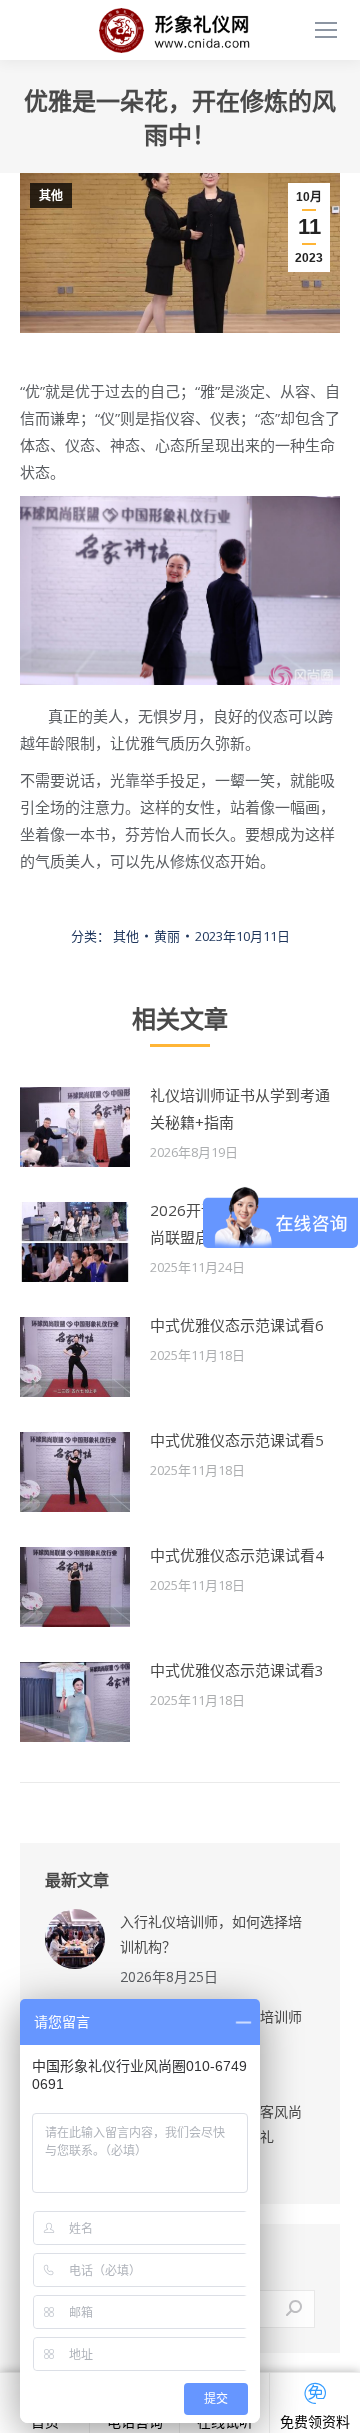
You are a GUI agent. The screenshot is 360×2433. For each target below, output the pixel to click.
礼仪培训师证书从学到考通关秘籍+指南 (240, 1108)
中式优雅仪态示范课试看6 (237, 1325)
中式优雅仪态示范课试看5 (237, 1440)
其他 (51, 196)
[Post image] (75, 1127)
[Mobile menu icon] (326, 30)
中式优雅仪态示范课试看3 (237, 1670)
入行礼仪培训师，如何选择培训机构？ (211, 1934)
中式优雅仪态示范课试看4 (237, 1555)
